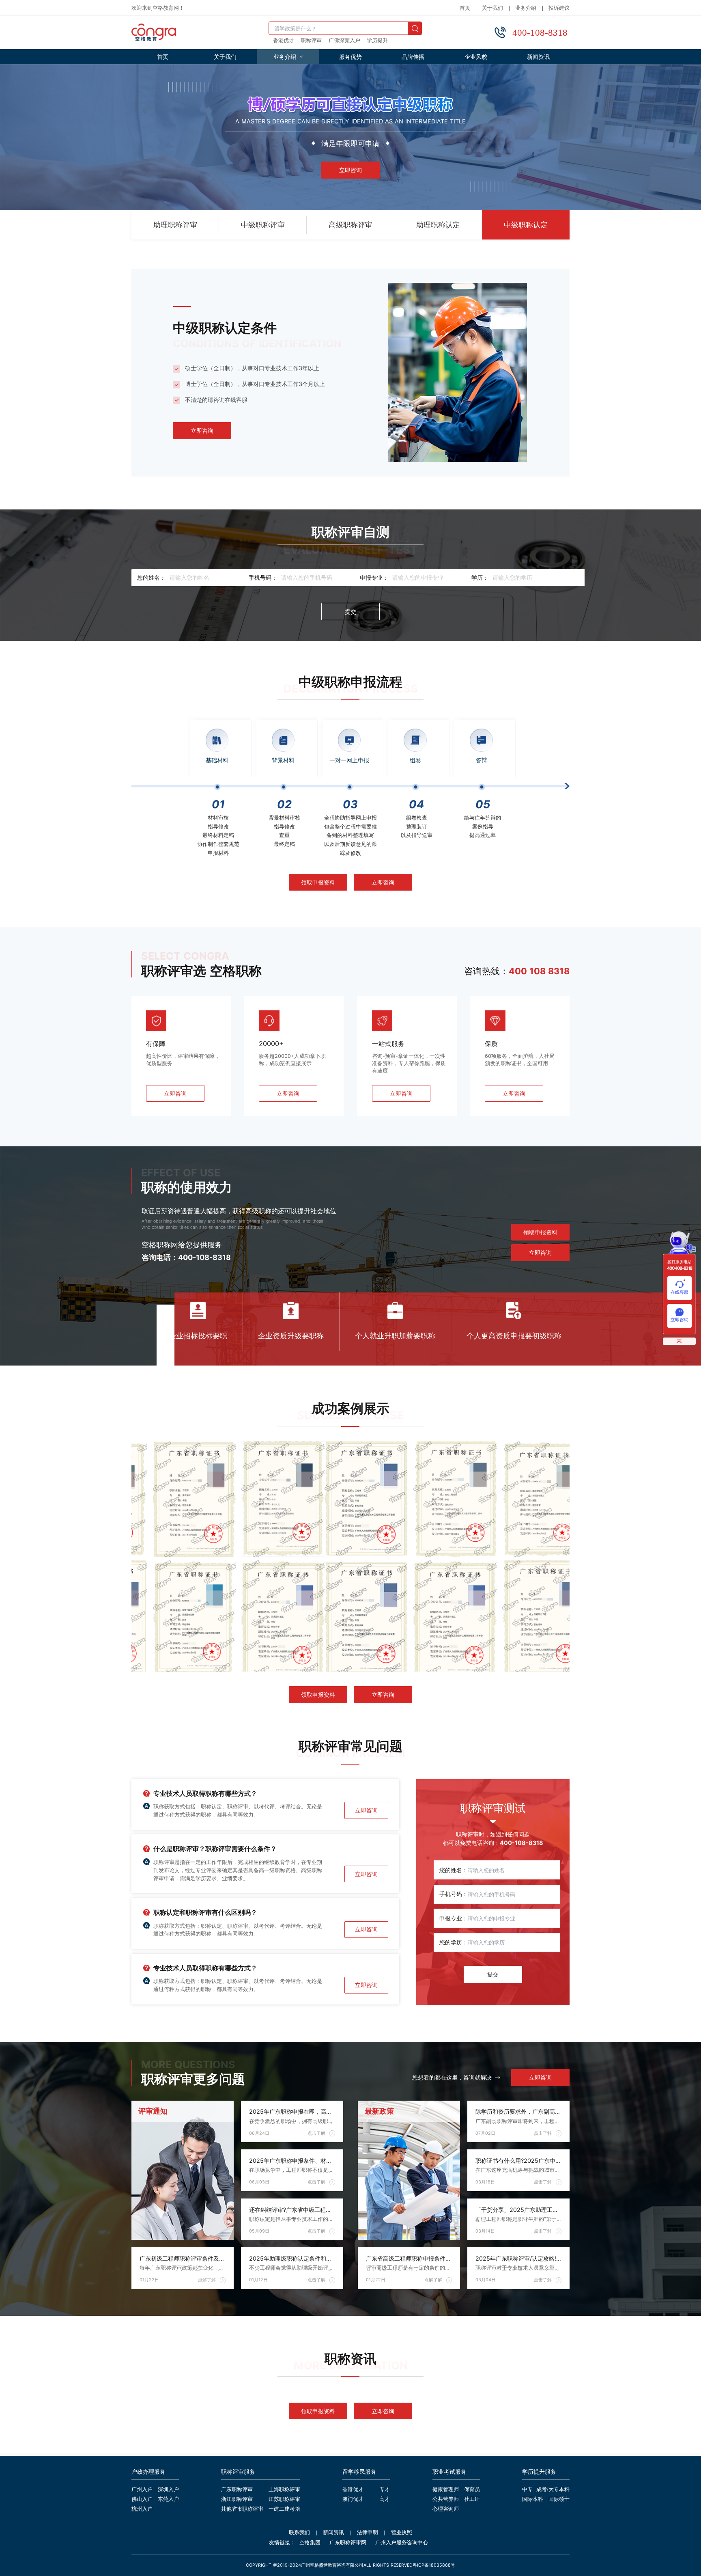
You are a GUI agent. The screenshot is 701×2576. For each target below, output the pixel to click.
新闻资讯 (538, 57)
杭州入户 (142, 2509)
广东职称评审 (237, 2490)
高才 (385, 2500)
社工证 (472, 2500)
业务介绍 (526, 8)
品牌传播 (413, 57)
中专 (527, 2490)
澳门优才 (353, 2500)
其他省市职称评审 (242, 2509)
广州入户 (142, 2490)
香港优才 (284, 41)
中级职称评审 (263, 225)
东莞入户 (168, 2500)
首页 (465, 8)
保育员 (472, 2490)
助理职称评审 (175, 225)
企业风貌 (476, 57)
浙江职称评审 (237, 2500)
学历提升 (377, 41)
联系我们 (299, 2533)
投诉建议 (559, 8)
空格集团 (310, 2543)
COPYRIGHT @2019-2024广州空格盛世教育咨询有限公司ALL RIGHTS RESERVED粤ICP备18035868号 (350, 2565)
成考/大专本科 (553, 2490)
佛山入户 (142, 2500)
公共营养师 (446, 2500)
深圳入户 (168, 2490)
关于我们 (492, 8)
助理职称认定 (438, 225)
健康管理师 (446, 2490)
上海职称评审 (284, 2490)
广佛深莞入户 (344, 41)
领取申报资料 (318, 882)
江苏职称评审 (284, 2500)
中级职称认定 (526, 225)
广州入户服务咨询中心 (402, 2543)
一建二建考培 (284, 2509)
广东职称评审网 (348, 2543)
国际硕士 (559, 2500)
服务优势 (350, 57)
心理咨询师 (446, 2509)
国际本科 (533, 2500)
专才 (385, 2490)
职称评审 (311, 41)
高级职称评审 (350, 225)
